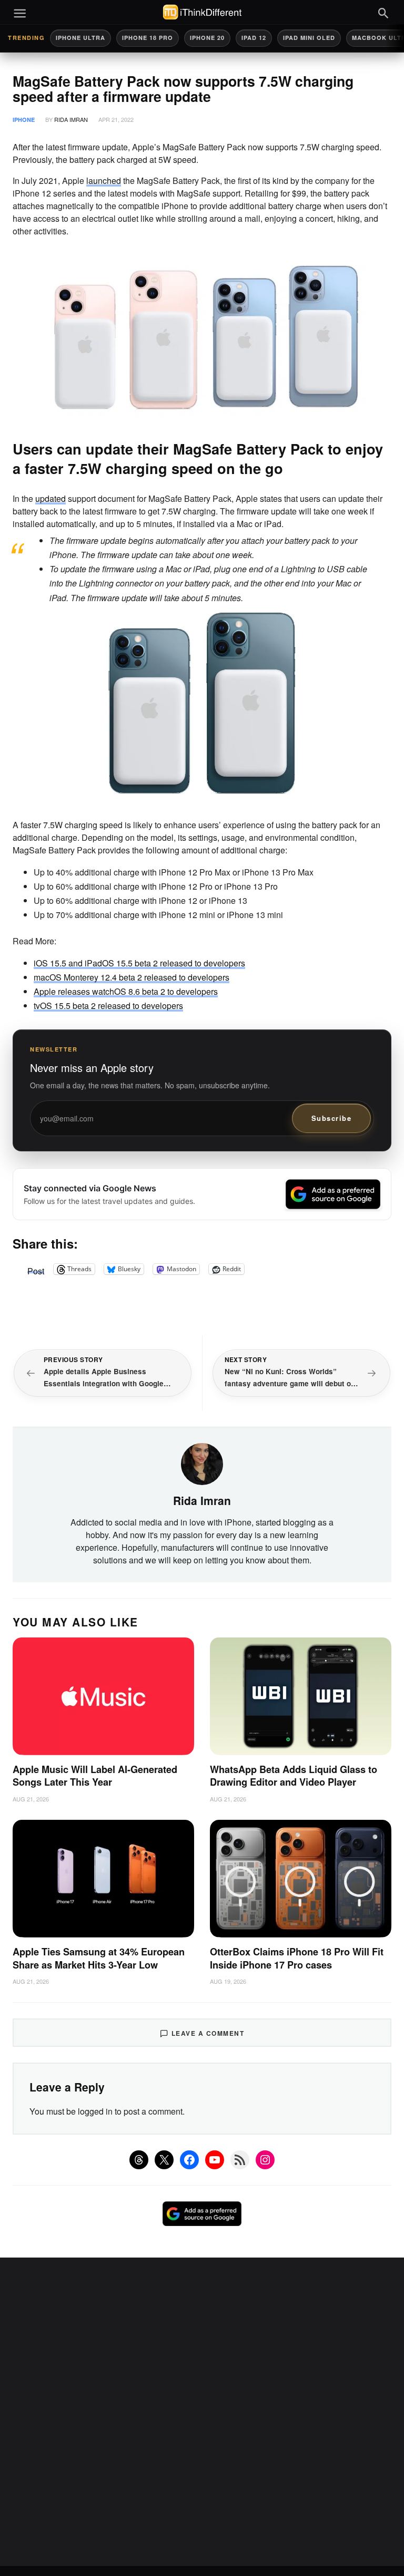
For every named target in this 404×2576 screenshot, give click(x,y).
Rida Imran (71, 119)
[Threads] (139, 2160)
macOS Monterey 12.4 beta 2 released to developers (132, 977)
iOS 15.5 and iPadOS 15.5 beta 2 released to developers (139, 963)
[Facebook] (189, 2160)
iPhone (24, 120)
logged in (95, 2111)
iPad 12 (254, 38)
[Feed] (240, 2160)
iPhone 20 (207, 38)
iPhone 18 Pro (148, 38)
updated (50, 498)
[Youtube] (215, 2160)
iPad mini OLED (309, 38)
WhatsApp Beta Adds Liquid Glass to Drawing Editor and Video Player (294, 1776)
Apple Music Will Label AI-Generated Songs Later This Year (95, 1776)
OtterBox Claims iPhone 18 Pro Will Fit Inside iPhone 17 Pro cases (297, 1958)
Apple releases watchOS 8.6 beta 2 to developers (126, 991)
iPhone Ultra (80, 38)
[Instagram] (265, 2160)
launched (104, 181)
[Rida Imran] (202, 1463)
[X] (164, 2160)
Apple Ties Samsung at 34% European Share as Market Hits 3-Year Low (99, 1958)
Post (36, 1269)
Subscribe (332, 1118)
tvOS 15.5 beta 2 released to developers (108, 1006)
